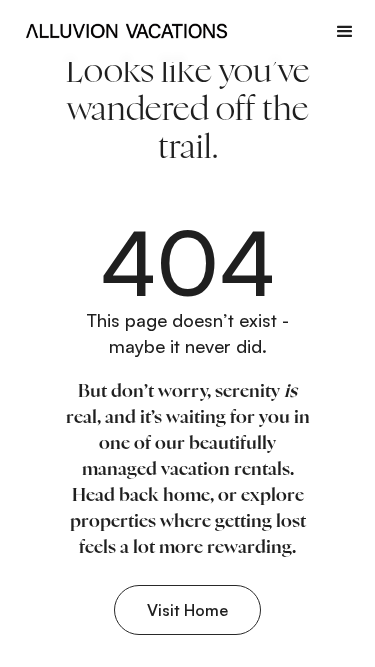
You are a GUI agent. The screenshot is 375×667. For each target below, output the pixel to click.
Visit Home (187, 610)
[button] (345, 31)
